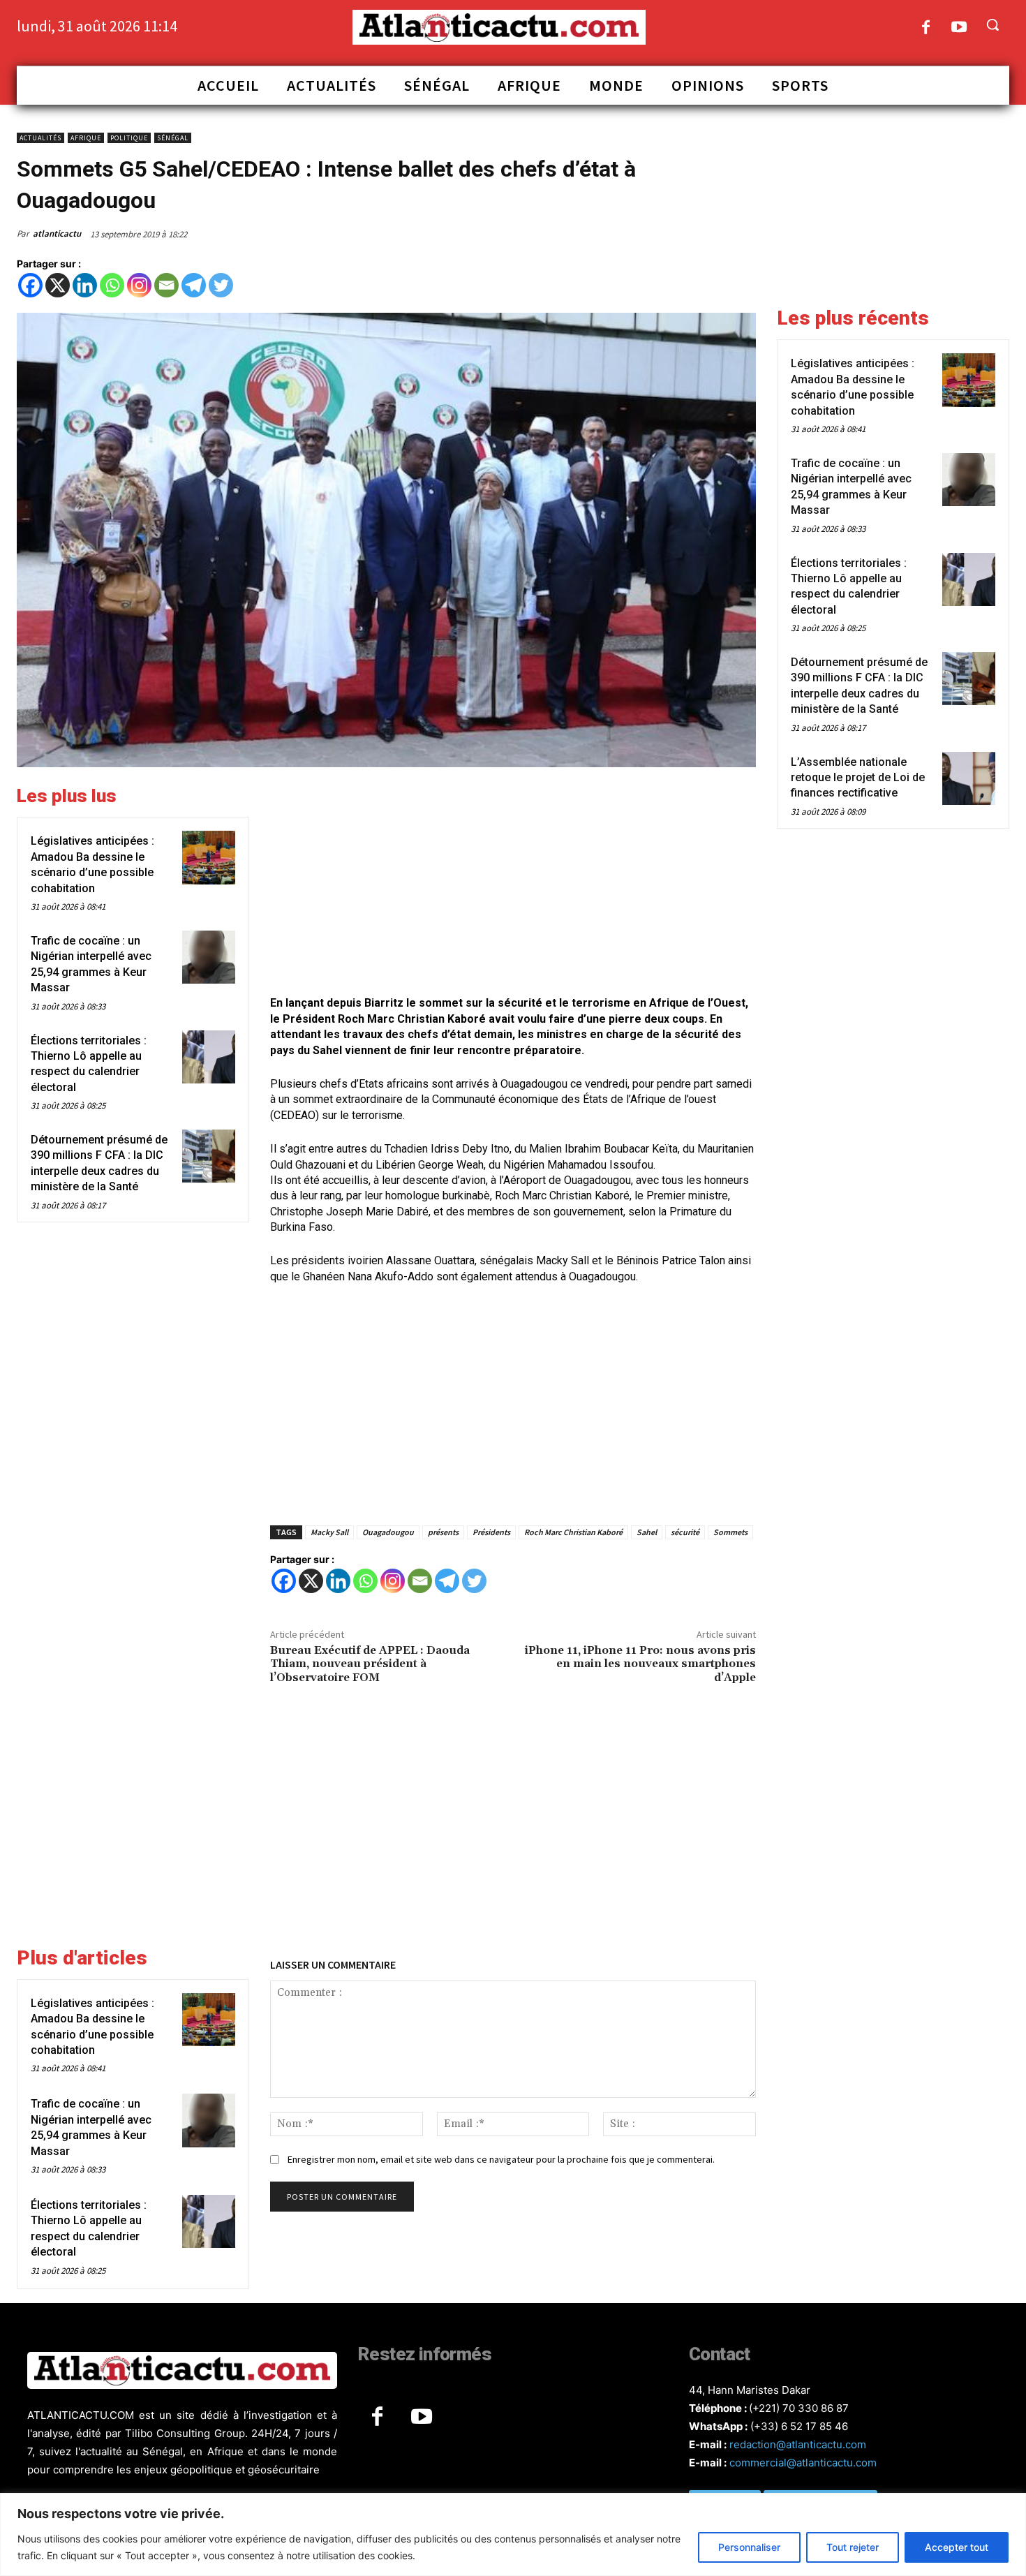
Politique (129, 138)
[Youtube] (959, 28)
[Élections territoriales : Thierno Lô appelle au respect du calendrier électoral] (209, 1057)
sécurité (685, 1532)
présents (443, 1532)
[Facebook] (926, 28)
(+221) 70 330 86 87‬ (799, 2408)
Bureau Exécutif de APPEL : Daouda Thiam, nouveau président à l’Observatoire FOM (370, 1664)
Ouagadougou (388, 1532)
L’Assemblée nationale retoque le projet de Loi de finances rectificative (858, 778)
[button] (992, 24)
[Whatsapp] (112, 285)
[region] (513, 2534)
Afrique (86, 138)
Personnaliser (749, 2547)
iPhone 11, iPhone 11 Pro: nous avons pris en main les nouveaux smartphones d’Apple (640, 1664)
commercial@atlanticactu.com (803, 2463)
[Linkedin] (85, 285)
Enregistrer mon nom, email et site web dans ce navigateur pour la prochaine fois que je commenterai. (501, 2159)
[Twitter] (221, 285)
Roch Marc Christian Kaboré (573, 1532)
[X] (58, 285)
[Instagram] (139, 285)
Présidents (491, 1532)
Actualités (40, 138)
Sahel (647, 1532)
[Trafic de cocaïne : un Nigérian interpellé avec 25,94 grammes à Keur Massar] (209, 957)
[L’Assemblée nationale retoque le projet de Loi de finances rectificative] (969, 778)
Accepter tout (957, 2547)
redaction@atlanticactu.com (798, 2444)
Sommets (730, 1532)
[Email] (166, 285)
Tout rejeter (853, 2547)
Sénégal (173, 138)
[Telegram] (194, 285)
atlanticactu (57, 234)
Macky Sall (329, 1532)
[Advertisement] (513, 883)
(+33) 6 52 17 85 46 (799, 2426)
